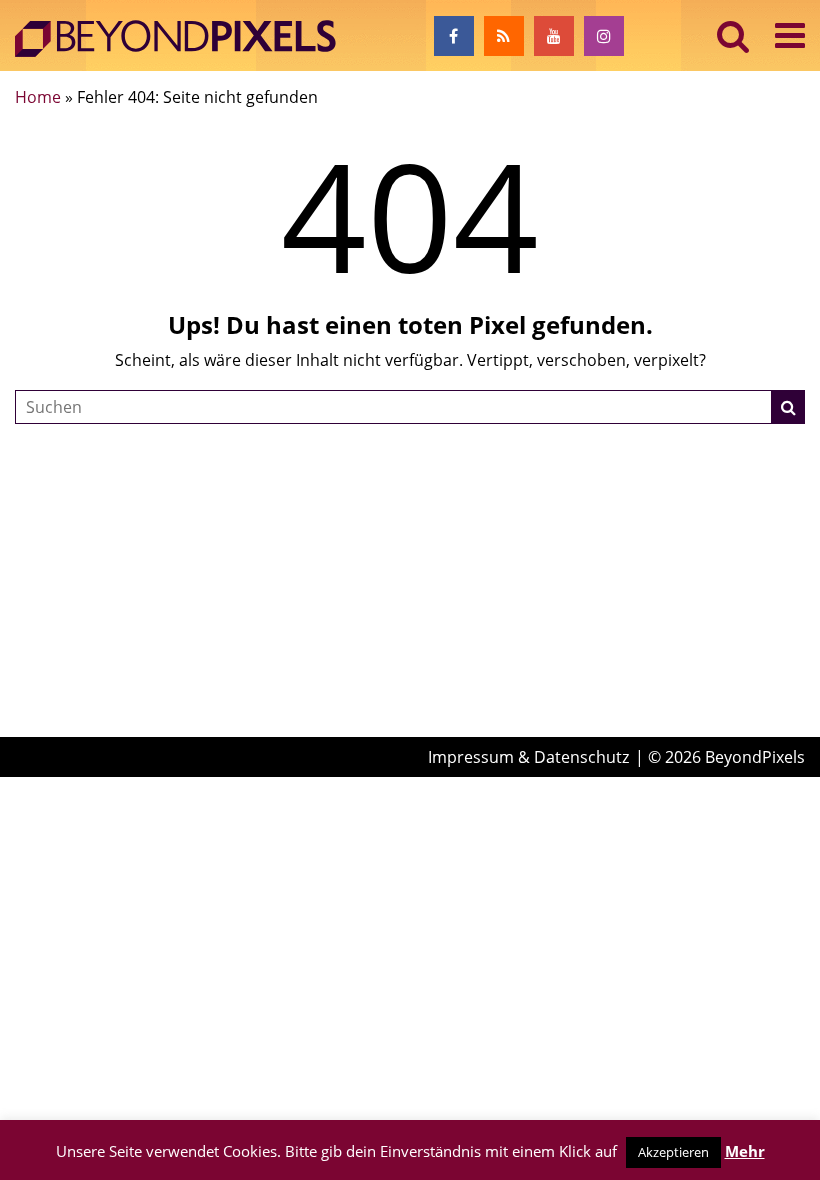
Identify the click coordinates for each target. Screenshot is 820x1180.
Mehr (745, 1151)
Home (38, 97)
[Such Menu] (733, 35)
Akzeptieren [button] (673, 1152)
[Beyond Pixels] (185, 39)
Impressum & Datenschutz (528, 757)
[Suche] (788, 407)
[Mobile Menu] (790, 35)
